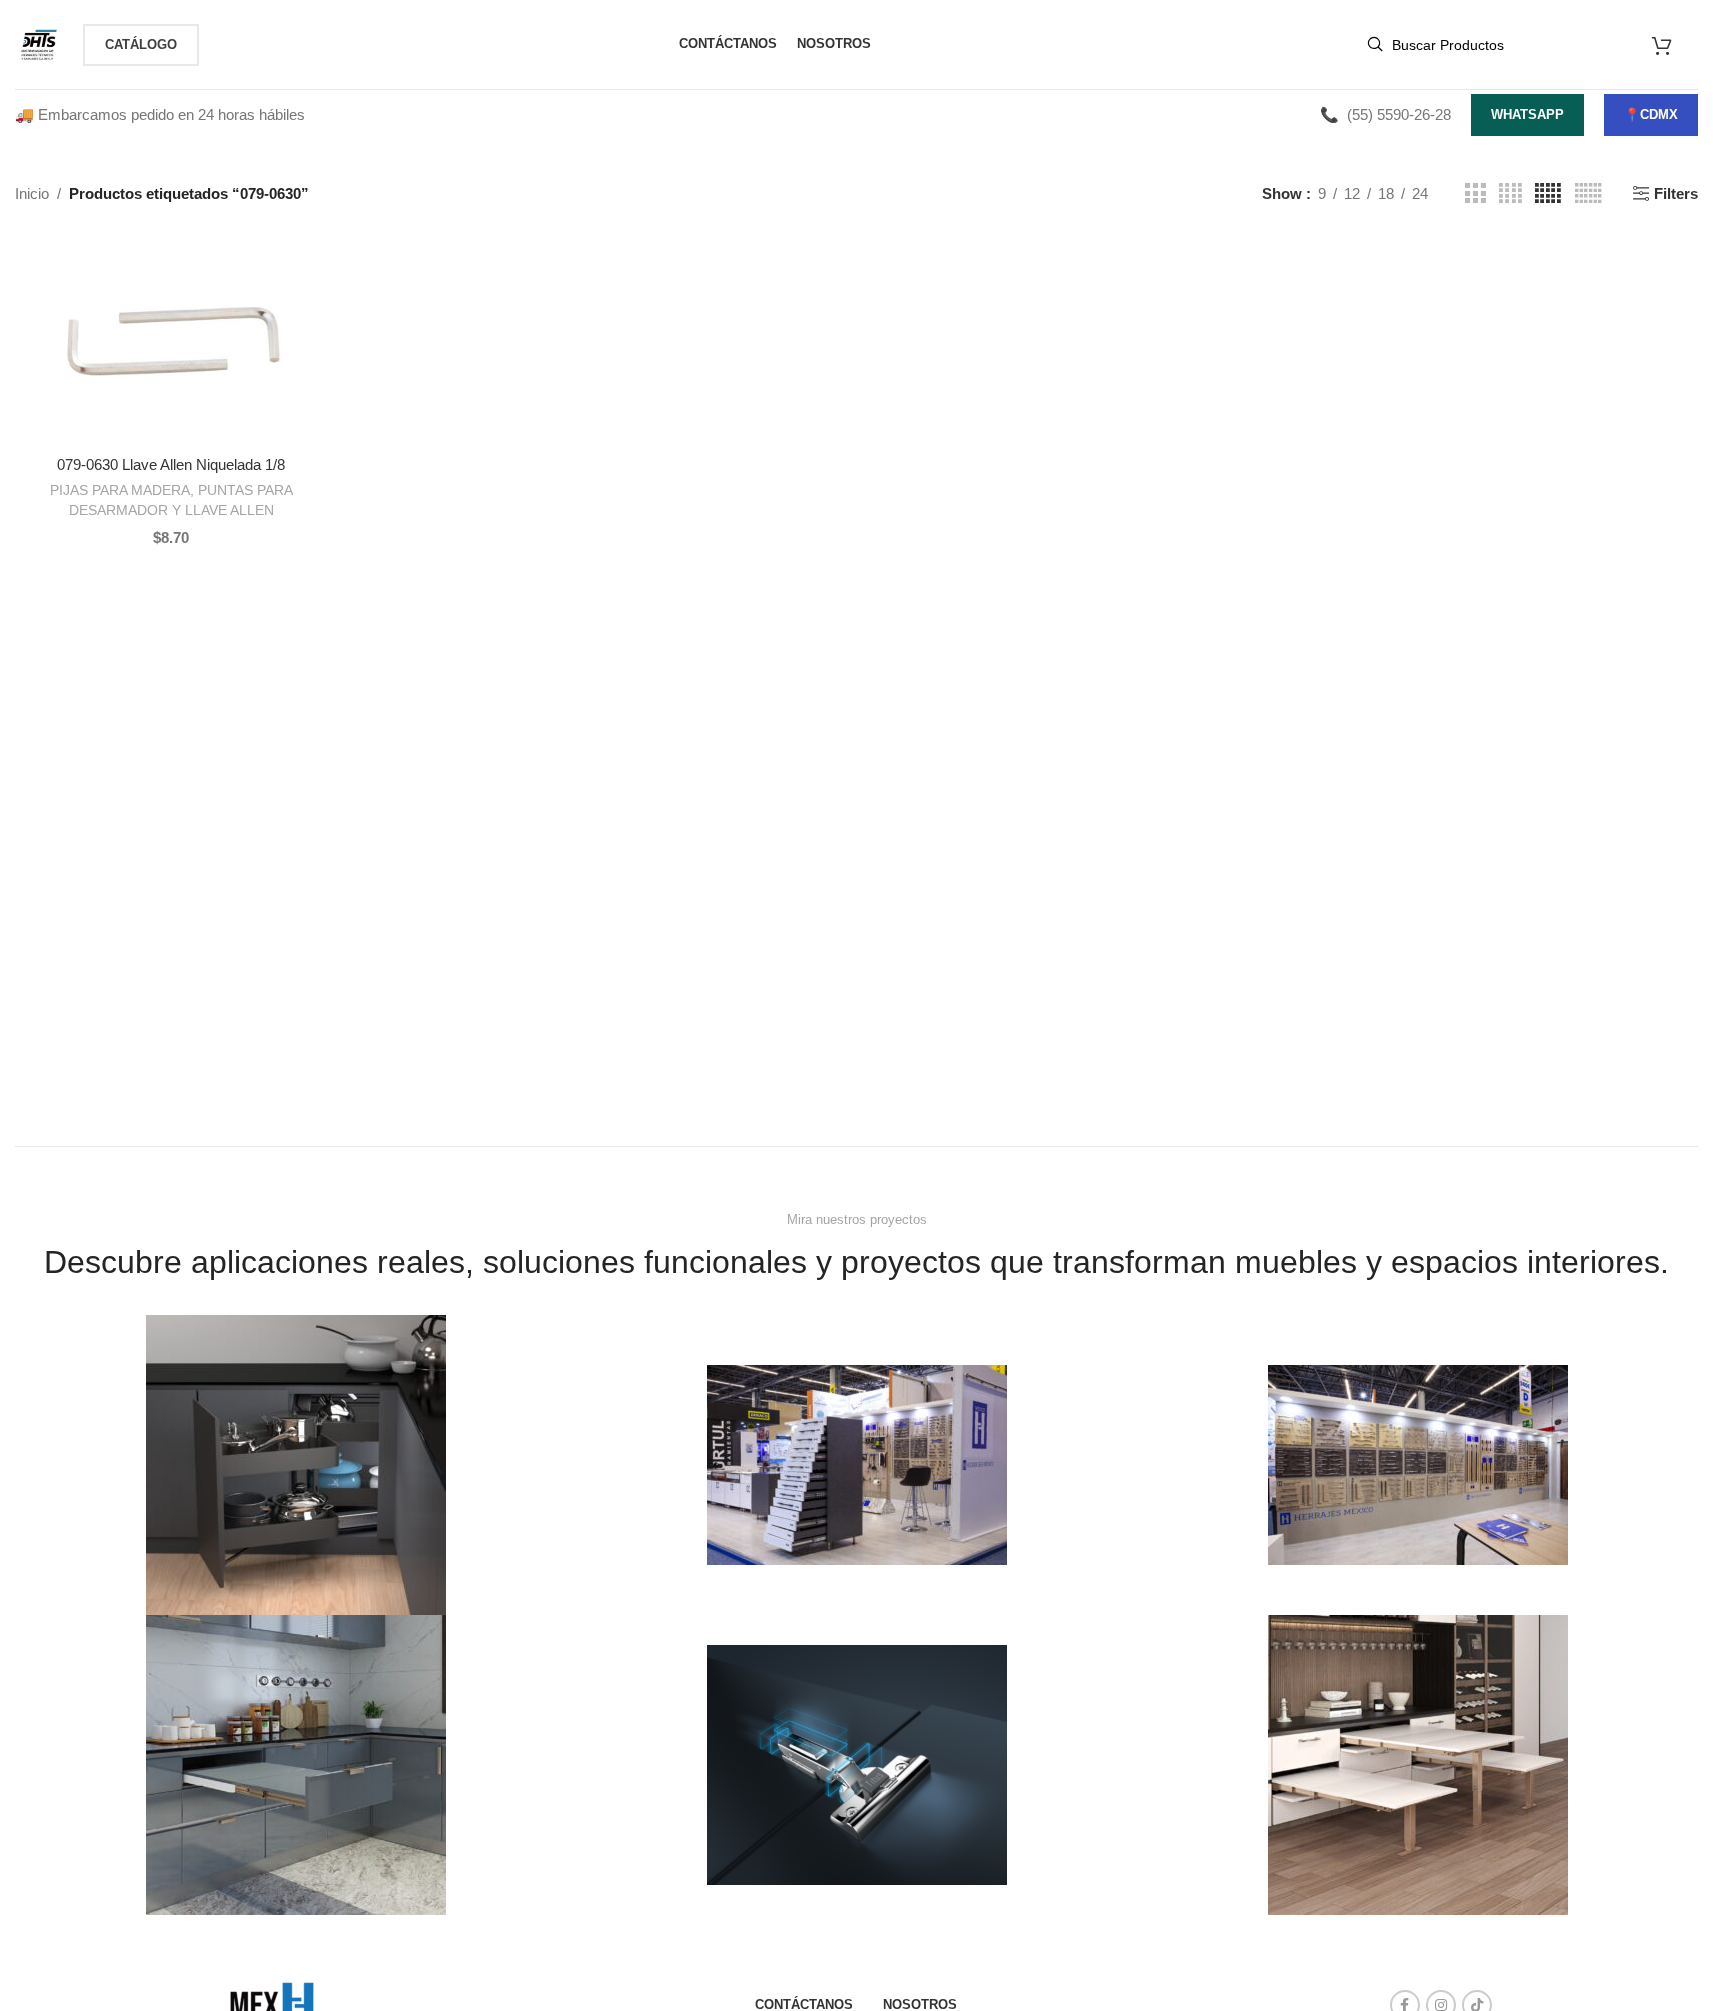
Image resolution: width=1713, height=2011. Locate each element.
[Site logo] (39, 42)
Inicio (32, 193)
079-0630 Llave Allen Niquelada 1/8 (171, 464)
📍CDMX (1651, 114)
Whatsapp (1527, 114)
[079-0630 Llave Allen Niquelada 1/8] (171, 341)
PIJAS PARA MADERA (120, 490)
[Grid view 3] (1475, 193)
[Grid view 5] (1548, 193)
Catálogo (141, 44)
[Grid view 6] (1588, 193)
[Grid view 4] (1510, 193)
